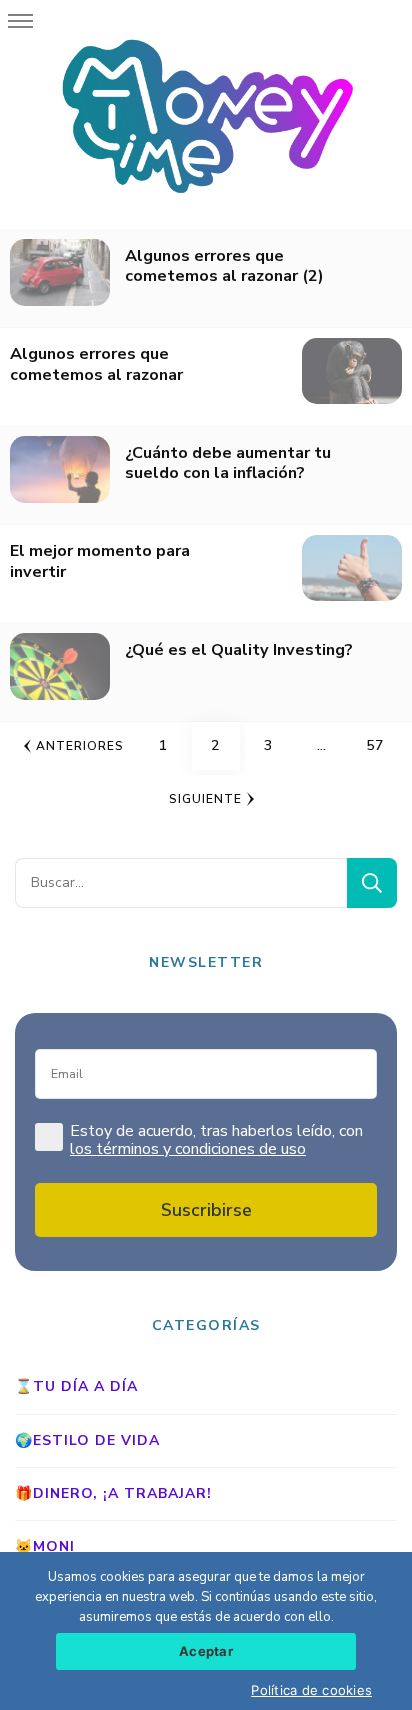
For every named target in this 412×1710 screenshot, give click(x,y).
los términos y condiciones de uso (188, 1149)
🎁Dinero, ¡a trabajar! (113, 1493)
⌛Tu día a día (76, 1386)
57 (382, 745)
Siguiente (205, 799)
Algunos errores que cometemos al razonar (96, 364)
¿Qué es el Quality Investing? (239, 650)
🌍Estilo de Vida (87, 1440)
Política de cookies (311, 1690)
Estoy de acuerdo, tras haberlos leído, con (216, 1141)
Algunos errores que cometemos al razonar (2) (224, 266)
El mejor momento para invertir (100, 561)
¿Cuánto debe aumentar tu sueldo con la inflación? (228, 463)
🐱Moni (45, 1546)
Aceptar (206, 1651)
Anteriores (80, 746)
